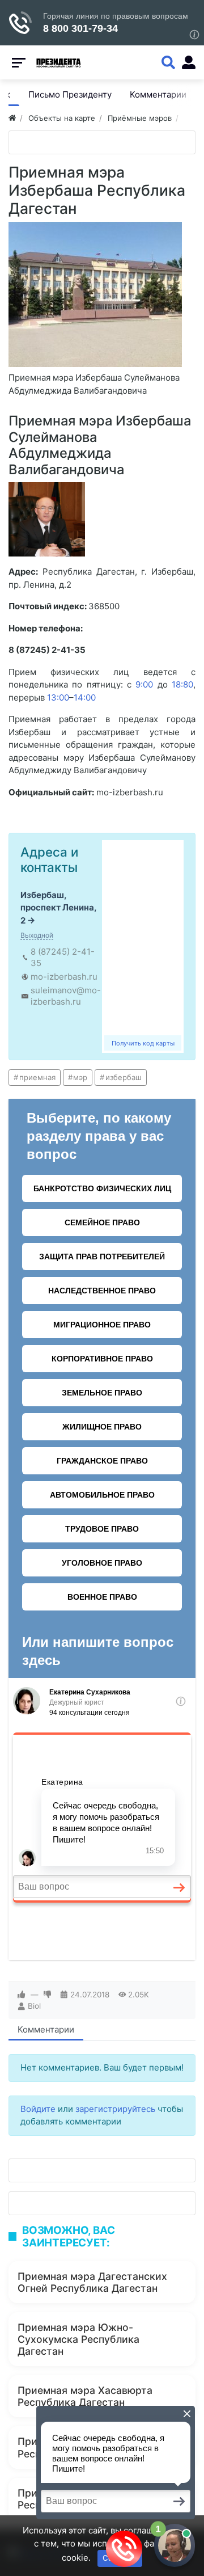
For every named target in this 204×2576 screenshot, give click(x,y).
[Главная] (12, 118)
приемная (37, 1077)
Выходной (37, 935)
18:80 (182, 684)
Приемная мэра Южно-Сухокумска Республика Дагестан (78, 2339)
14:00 (85, 697)
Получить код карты (143, 1043)
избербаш (124, 1077)
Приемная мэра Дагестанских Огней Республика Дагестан (92, 2282)
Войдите (38, 2109)
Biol (34, 2006)
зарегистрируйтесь (115, 2109)
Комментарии (46, 2029)
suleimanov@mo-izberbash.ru (66, 996)
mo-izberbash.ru (64, 977)
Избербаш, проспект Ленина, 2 (58, 908)
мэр (80, 1077)
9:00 (144, 684)
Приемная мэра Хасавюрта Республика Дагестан (85, 2396)
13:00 (58, 697)
